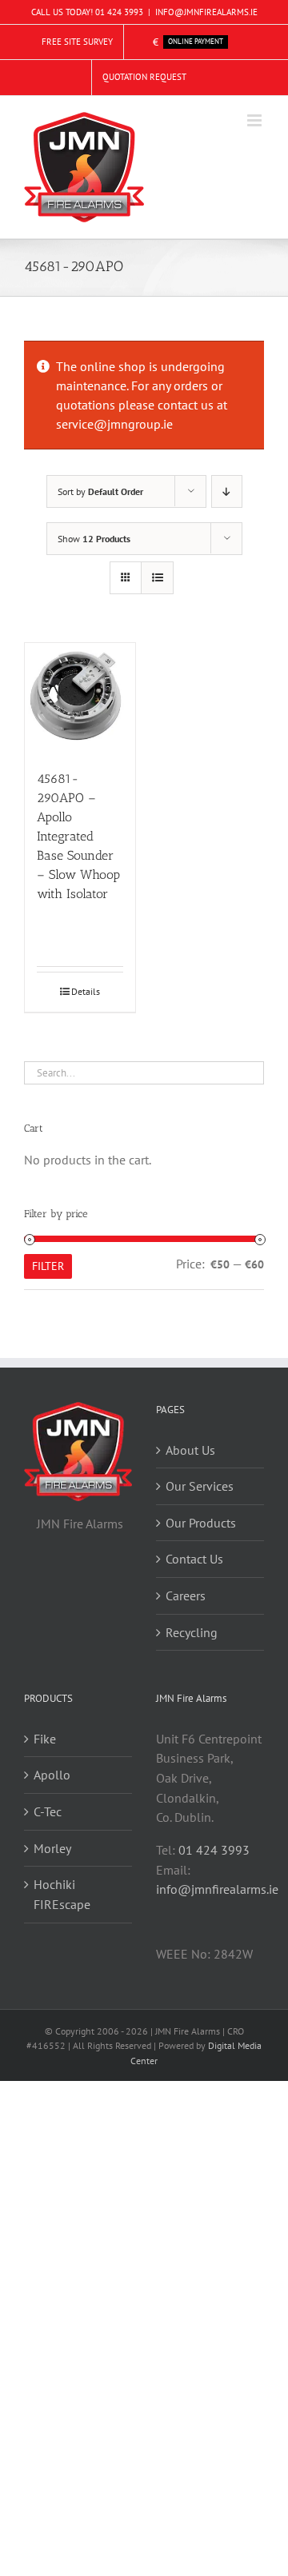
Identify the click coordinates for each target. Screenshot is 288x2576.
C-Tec (48, 1811)
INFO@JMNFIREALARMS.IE (206, 12)
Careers (186, 1596)
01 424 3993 (119, 12)
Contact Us (194, 1559)
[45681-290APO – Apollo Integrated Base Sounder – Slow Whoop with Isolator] (80, 698)
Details (86, 991)
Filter (48, 1266)
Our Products (201, 1523)
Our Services (200, 1486)
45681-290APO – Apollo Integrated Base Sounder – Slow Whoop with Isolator (78, 836)
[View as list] (157, 578)
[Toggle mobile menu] (256, 120)
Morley (52, 1848)
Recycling (192, 1632)
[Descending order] (227, 491)
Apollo (52, 1775)
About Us (190, 1450)
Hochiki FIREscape (62, 1894)
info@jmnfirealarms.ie (217, 1889)
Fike (45, 1739)
